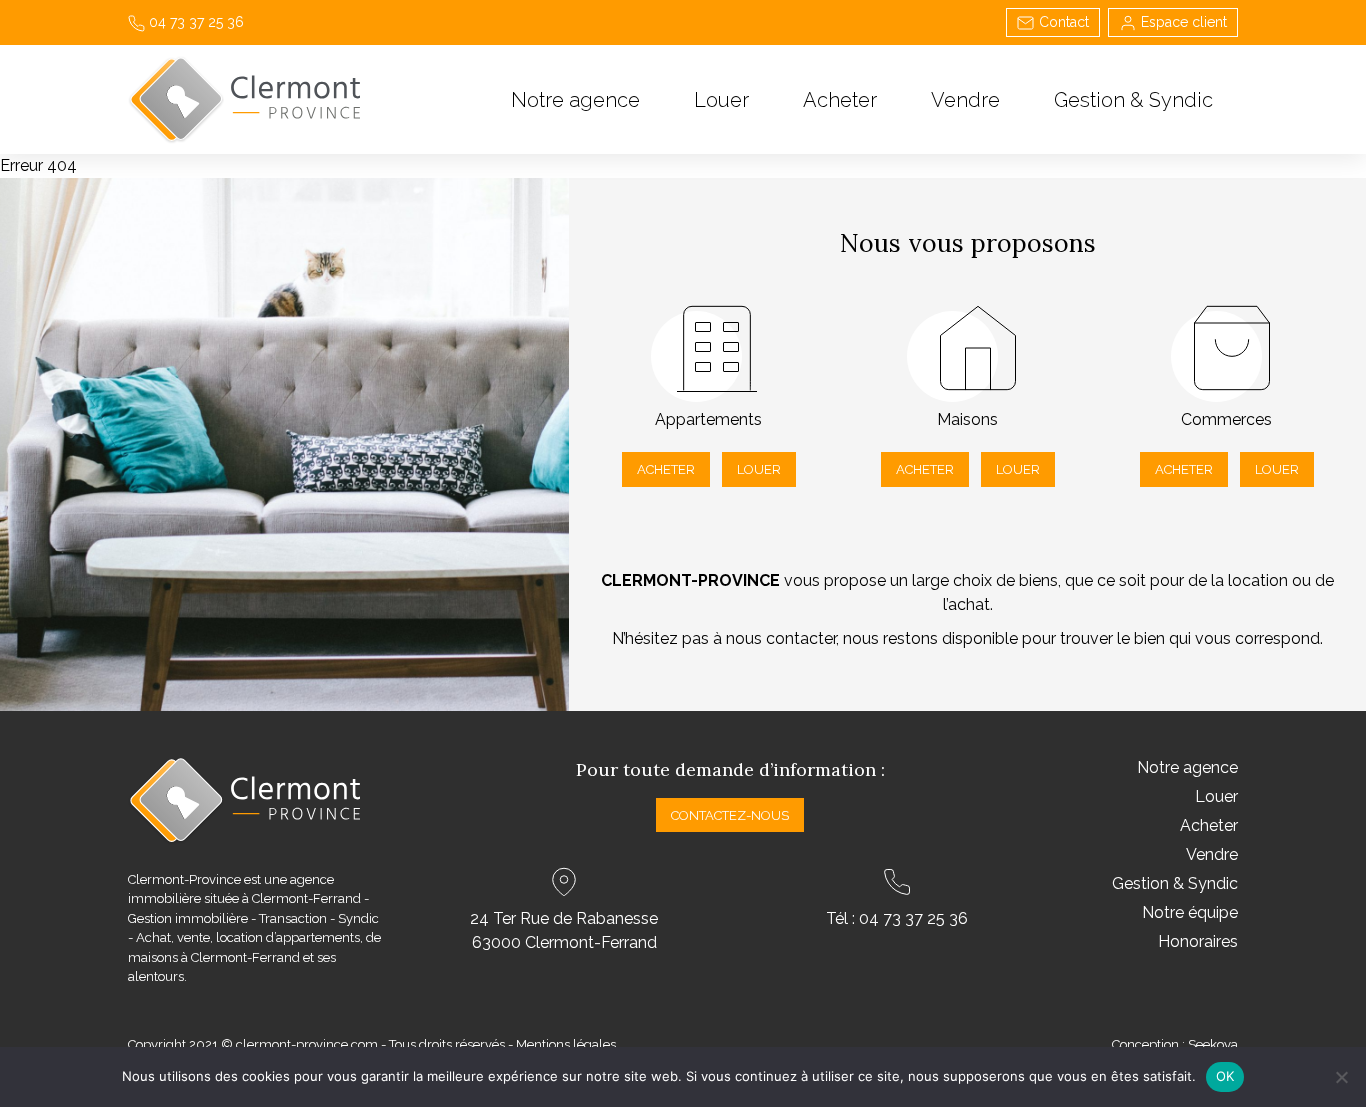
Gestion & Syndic (1133, 100)
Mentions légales (566, 1044)
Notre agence (575, 100)
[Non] (1341, 1077)
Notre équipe (1190, 912)
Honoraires (1198, 941)
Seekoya (1213, 1044)
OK (1225, 1076)
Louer (721, 100)
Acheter (840, 100)
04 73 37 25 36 (194, 22)
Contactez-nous (730, 815)
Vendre (965, 100)
